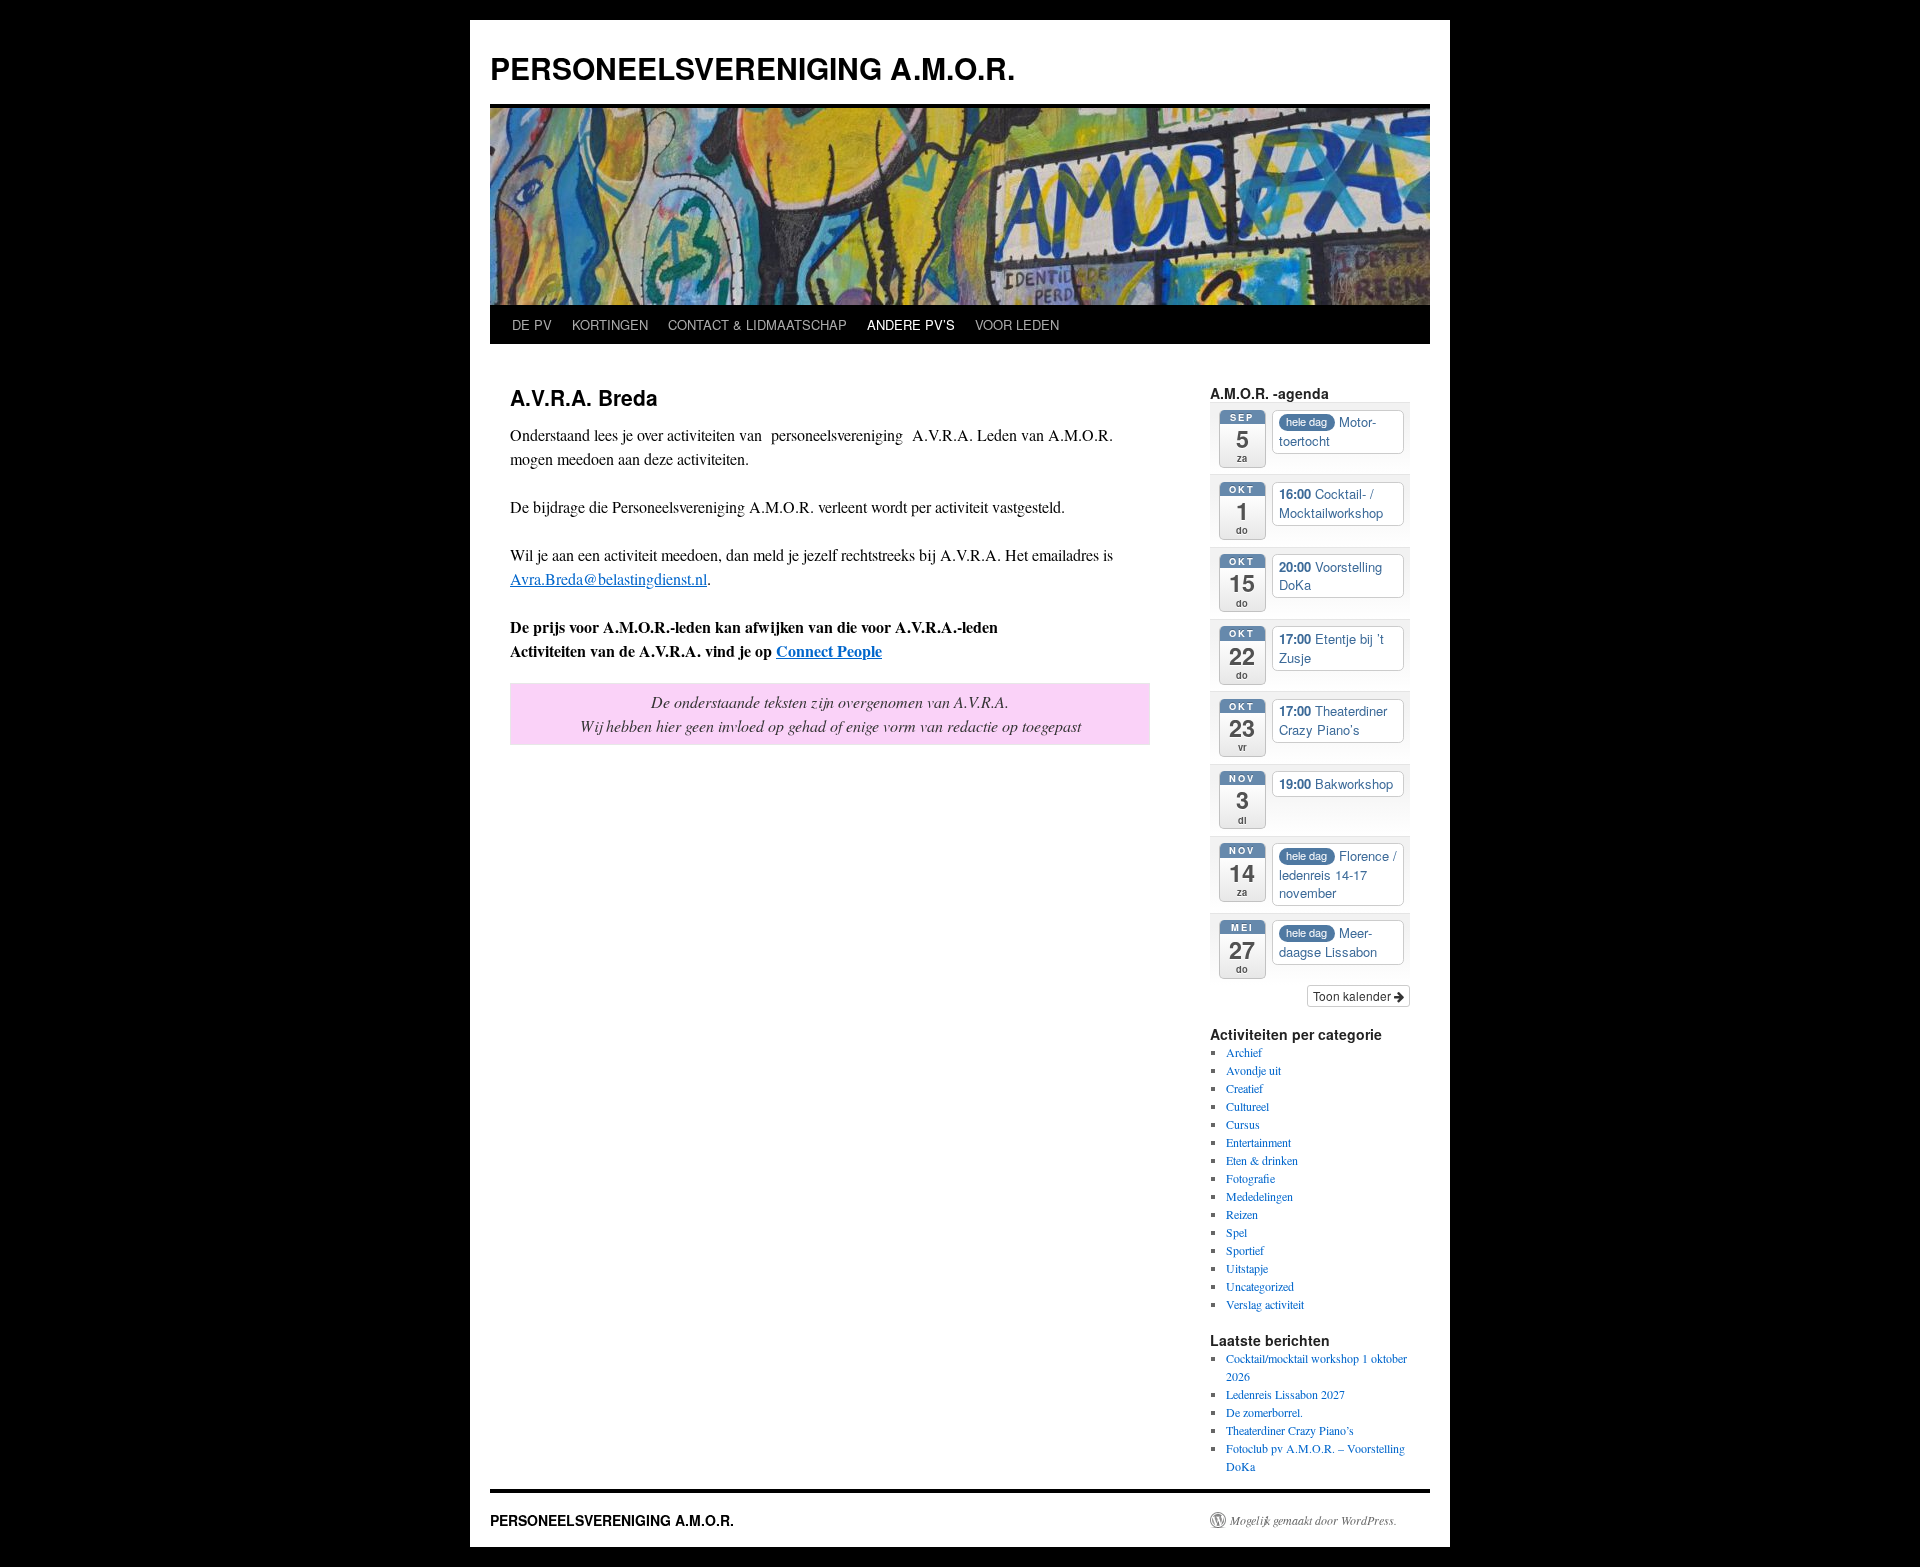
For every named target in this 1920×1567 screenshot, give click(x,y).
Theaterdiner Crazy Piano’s (1290, 1430)
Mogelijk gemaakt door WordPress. (1313, 1520)
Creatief (1244, 1088)
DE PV (532, 324)
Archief (1244, 1052)
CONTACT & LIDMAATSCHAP (757, 324)
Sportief (1245, 1250)
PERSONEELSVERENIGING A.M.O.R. (752, 67)
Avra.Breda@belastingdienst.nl (608, 578)
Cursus (1243, 1124)
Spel (1236, 1232)
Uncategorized (1260, 1286)
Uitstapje (1247, 1268)
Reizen (1242, 1214)
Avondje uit (1253, 1070)
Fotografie (1250, 1178)
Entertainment (1258, 1142)
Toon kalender (1353, 995)
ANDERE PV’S (911, 324)
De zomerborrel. (1264, 1412)
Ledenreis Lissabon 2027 (1285, 1394)
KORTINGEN (610, 324)
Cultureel (1247, 1106)
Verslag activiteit (1265, 1304)
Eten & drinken (1262, 1160)
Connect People (829, 650)
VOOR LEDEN (1017, 324)
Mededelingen (1259, 1196)
